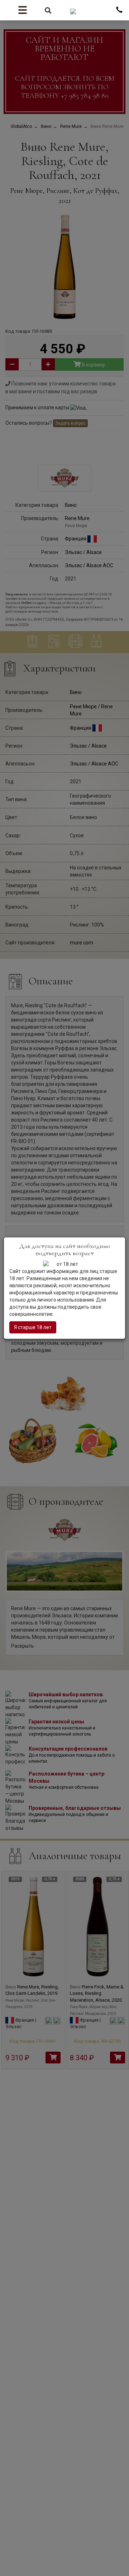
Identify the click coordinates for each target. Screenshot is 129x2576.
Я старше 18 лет (33, 1327)
